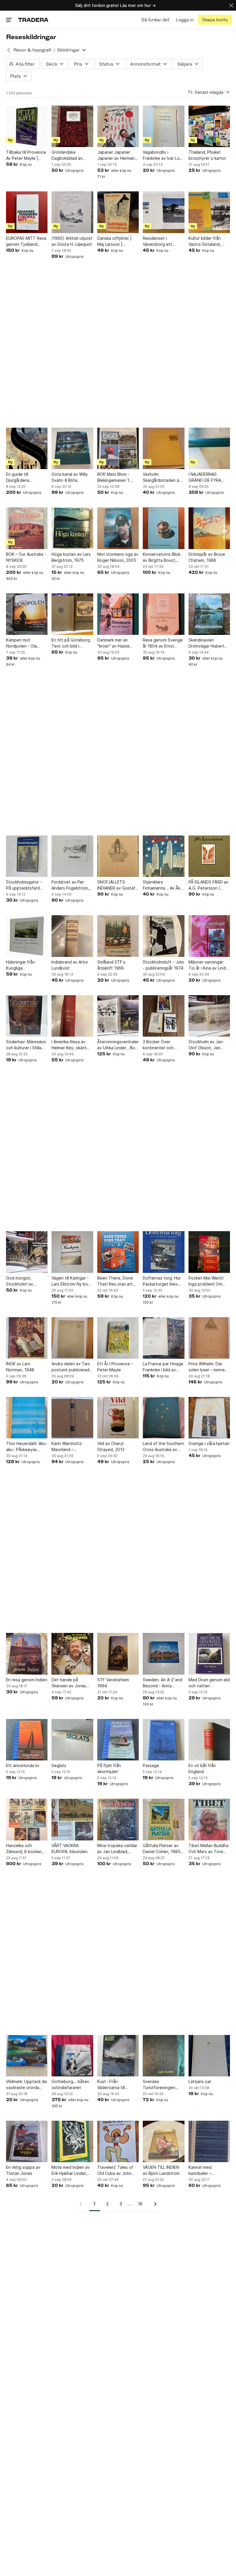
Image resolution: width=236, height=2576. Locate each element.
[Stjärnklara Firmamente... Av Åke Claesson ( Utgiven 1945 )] (163, 856)
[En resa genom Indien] (27, 1654)
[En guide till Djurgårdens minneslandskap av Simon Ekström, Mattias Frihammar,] (27, 448)
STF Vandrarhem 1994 (113, 1683)
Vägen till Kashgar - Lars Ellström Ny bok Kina (71, 1281)
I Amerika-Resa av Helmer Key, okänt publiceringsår (69, 1045)
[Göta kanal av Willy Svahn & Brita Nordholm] (72, 448)
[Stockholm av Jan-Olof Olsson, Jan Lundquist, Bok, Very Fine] (209, 1016)
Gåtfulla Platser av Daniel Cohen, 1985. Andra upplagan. (162, 1849)
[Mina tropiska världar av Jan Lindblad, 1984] (118, 1819)
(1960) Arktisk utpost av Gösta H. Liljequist (72, 241)
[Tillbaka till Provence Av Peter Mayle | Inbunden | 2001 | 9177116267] (27, 126)
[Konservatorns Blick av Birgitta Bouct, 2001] (163, 528)
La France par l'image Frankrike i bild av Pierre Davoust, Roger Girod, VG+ (163, 1367)
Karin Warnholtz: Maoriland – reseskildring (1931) (70, 1447)
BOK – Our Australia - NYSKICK (26, 557)
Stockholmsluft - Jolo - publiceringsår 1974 (163, 965)
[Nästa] (153, 2204)
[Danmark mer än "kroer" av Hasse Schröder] (118, 614)
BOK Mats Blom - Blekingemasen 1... (115, 477)
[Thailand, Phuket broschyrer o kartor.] (209, 126)
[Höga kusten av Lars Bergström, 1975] (72, 528)
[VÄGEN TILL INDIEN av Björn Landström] (163, 2141)
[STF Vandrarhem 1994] (118, 1654)
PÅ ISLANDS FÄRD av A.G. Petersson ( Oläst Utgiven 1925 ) (209, 885)
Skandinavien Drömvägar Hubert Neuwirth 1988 (206, 643)
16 (140, 2204)
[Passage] (163, 1740)
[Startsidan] (33, 20)
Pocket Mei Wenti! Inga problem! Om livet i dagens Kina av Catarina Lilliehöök (209, 1281)
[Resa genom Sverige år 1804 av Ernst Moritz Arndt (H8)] (163, 614)
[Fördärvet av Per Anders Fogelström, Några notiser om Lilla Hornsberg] (72, 856)
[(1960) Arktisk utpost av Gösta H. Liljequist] (72, 212)
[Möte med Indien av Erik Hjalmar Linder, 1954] (72, 2141)
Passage (151, 1765)
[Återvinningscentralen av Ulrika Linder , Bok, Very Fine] (118, 1016)
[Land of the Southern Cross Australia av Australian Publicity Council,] (163, 1418)
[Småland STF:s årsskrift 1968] (118, 936)
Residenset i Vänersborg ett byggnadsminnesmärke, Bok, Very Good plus (163, 241)
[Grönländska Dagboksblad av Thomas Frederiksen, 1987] (72, 126)
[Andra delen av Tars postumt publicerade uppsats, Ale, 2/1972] (72, 1338)
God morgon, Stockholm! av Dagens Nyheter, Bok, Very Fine (22, 1281)
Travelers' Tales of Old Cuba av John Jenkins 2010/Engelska (115, 2171)
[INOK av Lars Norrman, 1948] (27, 1338)
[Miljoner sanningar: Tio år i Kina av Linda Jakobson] (209, 936)
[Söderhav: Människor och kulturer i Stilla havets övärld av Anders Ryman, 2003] (27, 1016)
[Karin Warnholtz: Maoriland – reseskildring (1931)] (72, 1418)
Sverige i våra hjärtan (209, 1443)
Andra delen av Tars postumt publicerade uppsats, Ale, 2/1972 (72, 1367)
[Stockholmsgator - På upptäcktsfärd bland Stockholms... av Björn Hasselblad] (27, 856)
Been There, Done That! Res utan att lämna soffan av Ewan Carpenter (115, 1281)
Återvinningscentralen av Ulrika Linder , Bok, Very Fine (118, 1045)
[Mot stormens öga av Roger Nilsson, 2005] (118, 528)
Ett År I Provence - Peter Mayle (115, 1367)
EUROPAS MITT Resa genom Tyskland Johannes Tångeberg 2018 (27, 241)
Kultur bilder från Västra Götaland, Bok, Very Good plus (208, 241)
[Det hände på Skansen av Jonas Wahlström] (72, 1654)
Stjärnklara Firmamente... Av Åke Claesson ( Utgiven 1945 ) (163, 885)
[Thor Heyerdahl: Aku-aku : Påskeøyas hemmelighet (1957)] (27, 1418)
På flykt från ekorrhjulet (109, 1768)
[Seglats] (72, 1740)
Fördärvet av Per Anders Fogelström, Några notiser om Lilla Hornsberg (72, 885)
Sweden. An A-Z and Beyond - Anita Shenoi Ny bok (162, 1683)
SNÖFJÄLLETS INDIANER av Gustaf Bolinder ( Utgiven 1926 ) (116, 885)
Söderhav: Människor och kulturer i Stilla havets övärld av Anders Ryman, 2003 (26, 1045)
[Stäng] (231, 5)
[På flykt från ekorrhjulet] (118, 1740)
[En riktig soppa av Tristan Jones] (27, 2141)
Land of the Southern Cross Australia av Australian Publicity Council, (163, 1447)
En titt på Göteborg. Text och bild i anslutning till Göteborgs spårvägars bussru (71, 643)
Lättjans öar (200, 2081)
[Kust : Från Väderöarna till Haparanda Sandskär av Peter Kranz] (118, 2056)
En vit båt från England (202, 1768)
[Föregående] (83, 2204)
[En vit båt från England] (209, 1740)
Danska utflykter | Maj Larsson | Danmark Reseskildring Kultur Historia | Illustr (116, 241)
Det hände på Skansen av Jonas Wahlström (69, 1683)
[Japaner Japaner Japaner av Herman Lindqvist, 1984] (118, 126)
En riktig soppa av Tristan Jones (23, 2170)
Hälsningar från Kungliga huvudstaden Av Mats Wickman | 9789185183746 (22, 965)
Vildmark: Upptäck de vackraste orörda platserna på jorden (26, 2085)
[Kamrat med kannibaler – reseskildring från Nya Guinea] (209, 2141)
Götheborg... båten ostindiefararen (70, 2084)
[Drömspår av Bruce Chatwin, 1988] (209, 528)
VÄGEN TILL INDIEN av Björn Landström (161, 2170)
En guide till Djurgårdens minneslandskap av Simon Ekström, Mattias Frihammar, (24, 477)
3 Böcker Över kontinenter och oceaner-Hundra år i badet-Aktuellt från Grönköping (162, 1045)
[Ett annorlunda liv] (27, 1740)
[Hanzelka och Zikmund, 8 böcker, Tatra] (27, 1819)
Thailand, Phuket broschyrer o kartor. (208, 155)
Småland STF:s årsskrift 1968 (111, 965)
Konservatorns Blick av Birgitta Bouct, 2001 (162, 557)
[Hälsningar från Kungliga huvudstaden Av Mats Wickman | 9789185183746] (27, 936)
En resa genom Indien (27, 1680)
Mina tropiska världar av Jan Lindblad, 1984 (117, 1849)
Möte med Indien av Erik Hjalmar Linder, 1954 (71, 2171)
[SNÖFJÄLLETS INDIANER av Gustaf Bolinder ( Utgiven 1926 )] (118, 856)
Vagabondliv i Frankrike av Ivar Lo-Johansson (162, 155)
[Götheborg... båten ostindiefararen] (72, 2056)
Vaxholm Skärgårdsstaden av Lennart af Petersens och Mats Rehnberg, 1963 (163, 477)
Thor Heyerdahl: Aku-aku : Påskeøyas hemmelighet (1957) (27, 1447)
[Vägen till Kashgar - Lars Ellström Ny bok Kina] (72, 1252)
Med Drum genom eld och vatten (209, 1683)
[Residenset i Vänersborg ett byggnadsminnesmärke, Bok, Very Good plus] (163, 212)
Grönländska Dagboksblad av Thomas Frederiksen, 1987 (72, 155)
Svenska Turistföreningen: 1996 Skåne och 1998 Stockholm (159, 2085)
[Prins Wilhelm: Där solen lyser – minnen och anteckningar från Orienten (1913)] (209, 1338)
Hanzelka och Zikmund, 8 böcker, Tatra (24, 1849)
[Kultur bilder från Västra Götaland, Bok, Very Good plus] (209, 212)
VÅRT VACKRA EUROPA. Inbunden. (70, 1848)
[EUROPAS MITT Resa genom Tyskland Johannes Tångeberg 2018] (27, 212)
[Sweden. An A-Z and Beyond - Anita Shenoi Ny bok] (163, 1654)
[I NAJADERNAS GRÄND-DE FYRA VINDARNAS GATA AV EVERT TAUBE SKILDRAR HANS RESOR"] (209, 448)
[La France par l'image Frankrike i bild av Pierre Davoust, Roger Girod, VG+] (163, 1338)
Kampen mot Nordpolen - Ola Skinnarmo (21, 643)
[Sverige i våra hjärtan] (209, 1418)
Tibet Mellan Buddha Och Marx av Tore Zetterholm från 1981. (209, 1849)
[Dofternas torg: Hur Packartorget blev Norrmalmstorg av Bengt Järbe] (163, 1252)
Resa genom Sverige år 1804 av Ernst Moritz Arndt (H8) (163, 643)
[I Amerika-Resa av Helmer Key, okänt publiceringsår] (72, 1016)
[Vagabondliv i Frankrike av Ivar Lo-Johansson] (163, 126)
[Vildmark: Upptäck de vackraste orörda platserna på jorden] (27, 2056)
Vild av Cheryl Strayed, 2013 (111, 1446)
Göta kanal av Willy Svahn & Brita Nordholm (70, 477)
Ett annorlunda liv (23, 1765)
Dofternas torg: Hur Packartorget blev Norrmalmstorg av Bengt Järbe (162, 1281)
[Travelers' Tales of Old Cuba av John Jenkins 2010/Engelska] (118, 2141)
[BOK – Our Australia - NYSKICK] (27, 528)
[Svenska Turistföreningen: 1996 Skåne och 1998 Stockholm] (163, 2056)
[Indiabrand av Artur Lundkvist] (72, 936)
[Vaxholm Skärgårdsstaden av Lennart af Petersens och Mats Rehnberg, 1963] (163, 448)
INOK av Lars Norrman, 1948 (20, 1367)
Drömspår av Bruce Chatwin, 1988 (207, 557)
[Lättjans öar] (209, 2056)
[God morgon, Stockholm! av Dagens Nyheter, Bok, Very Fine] (27, 1252)
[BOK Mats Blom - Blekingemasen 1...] (118, 448)
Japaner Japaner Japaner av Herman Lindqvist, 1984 (116, 155)
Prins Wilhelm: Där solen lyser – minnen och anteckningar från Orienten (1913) (208, 1367)
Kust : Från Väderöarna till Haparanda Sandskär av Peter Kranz (117, 2085)
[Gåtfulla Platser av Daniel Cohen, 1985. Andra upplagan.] (163, 1819)
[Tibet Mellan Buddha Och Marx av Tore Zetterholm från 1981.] (209, 1819)
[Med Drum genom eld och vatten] (209, 1654)
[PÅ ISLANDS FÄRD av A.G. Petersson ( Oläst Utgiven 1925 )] (209, 856)
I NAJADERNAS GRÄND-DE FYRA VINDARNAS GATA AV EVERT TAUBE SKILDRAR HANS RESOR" (209, 477)
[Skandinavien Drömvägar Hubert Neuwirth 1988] (209, 614)
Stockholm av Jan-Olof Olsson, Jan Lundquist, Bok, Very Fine (208, 1045)
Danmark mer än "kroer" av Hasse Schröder (113, 643)
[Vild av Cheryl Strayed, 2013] (118, 1418)
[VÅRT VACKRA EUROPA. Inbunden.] (72, 1819)
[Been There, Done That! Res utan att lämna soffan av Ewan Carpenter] (118, 1252)
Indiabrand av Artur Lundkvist (70, 965)
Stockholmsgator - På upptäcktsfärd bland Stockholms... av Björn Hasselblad (25, 885)
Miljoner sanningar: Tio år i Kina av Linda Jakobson (208, 965)
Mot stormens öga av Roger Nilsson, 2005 (118, 557)
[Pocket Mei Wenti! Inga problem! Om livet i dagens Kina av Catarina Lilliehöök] (209, 1252)
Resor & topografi (32, 50)
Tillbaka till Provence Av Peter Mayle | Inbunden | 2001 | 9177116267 (26, 155)
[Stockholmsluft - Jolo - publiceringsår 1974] (163, 936)
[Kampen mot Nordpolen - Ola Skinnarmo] (27, 614)
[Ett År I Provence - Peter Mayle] (118, 1338)
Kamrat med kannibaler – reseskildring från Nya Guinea (205, 2171)
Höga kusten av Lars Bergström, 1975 (71, 557)
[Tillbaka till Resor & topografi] (9, 50)
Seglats (59, 1765)
